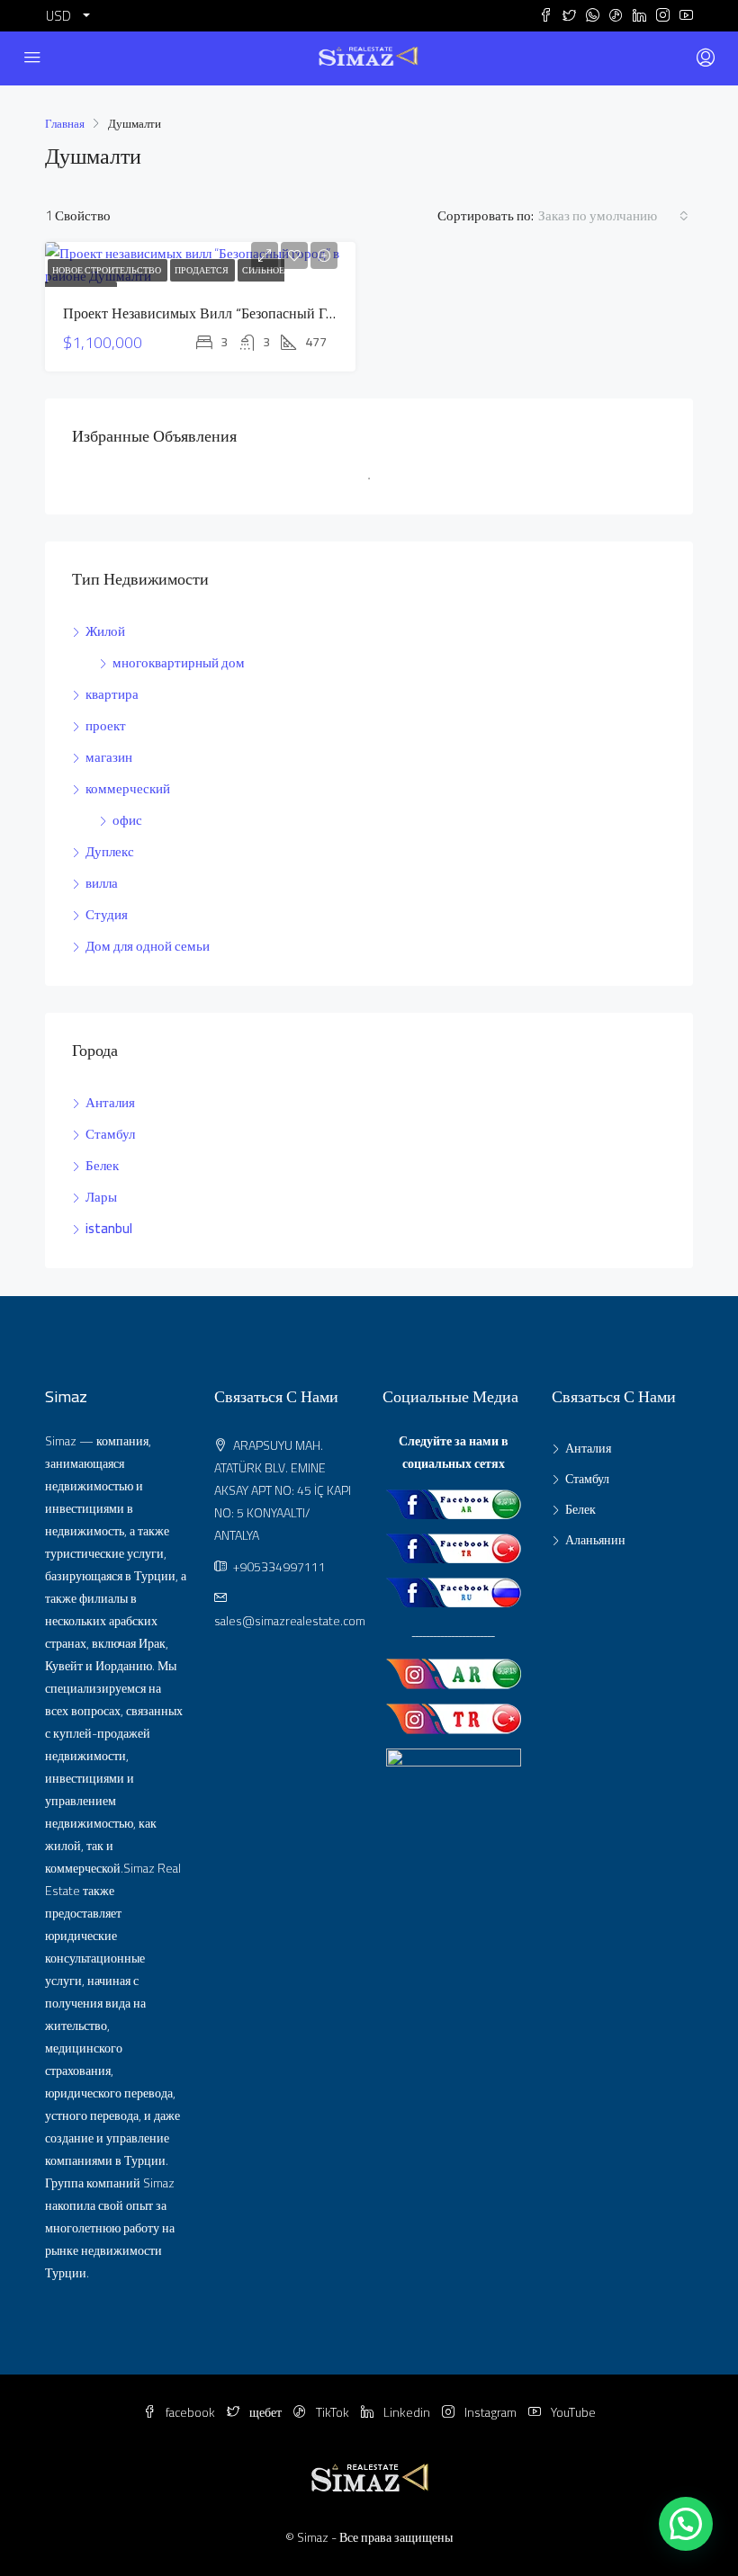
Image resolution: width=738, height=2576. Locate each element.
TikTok (333, 2412)
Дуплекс (110, 851)
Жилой (105, 631)
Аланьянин (595, 1540)
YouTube (572, 2412)
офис (127, 820)
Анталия (110, 1102)
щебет (265, 2412)
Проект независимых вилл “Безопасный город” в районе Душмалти (276, 313)
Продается (202, 270)
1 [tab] (378, 486)
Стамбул (110, 1134)
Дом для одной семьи (148, 946)
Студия (107, 914)
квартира (112, 694)
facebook (190, 2412)
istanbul (109, 1228)
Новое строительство (108, 270)
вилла (102, 883)
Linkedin (407, 2412)
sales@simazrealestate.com (290, 1621)
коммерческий (128, 788)
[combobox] (613, 216)
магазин (109, 757)
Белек (102, 1165)
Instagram (490, 2412)
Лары (101, 1197)
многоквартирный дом (179, 662)
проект (106, 725)
